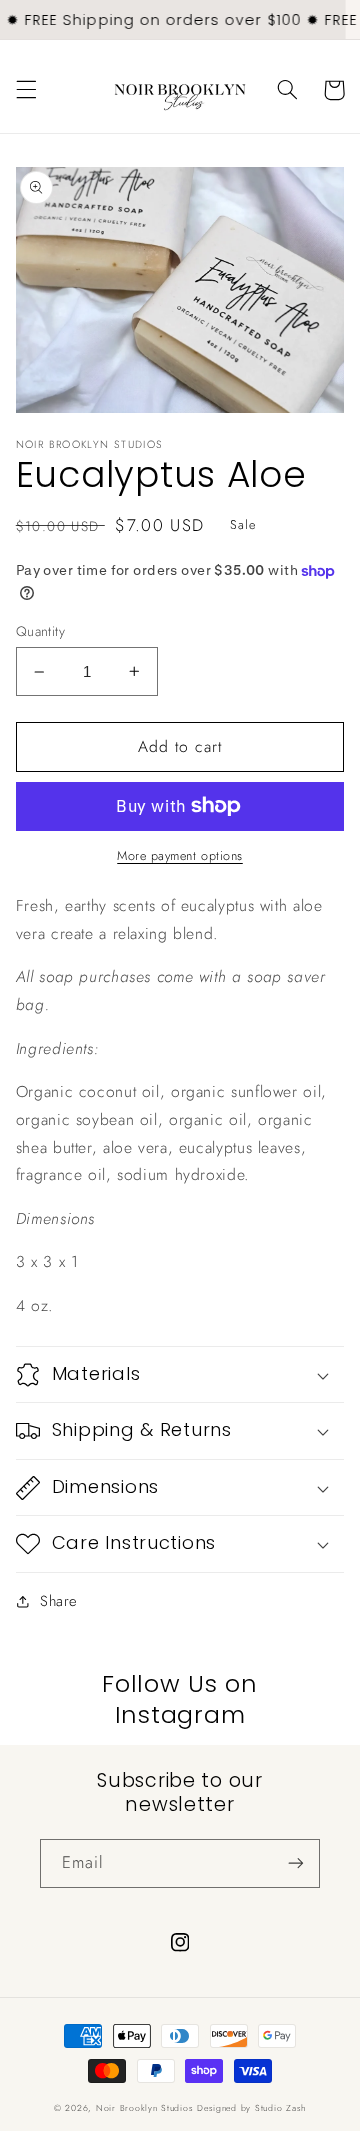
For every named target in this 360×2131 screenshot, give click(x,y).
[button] (26, 90)
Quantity (40, 631)
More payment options (180, 856)
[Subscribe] (296, 1863)
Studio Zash (280, 2108)
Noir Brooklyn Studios (144, 2108)
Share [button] (58, 1601)
